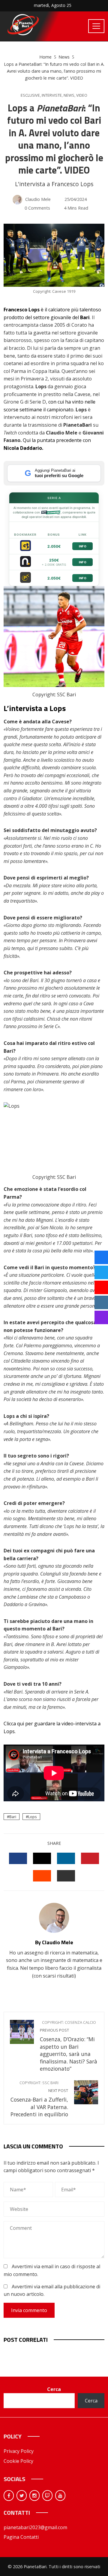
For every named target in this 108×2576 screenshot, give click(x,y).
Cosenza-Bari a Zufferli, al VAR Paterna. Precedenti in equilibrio (39, 2099)
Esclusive (30, 95)
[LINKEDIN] (66, 1858)
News (69, 95)
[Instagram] (34, 2496)
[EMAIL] (66, 1876)
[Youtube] (60, 2496)
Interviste (52, 95)
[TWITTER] (42, 1858)
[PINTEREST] (90, 1858)
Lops (33, 1817)
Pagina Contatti (21, 2537)
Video (82, 95)
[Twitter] (22, 2496)
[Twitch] (47, 2496)
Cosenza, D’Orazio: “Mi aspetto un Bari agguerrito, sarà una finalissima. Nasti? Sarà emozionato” (69, 2046)
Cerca (54, 2389)
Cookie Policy (18, 2461)
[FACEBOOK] (18, 1858)
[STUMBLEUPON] (42, 1876)
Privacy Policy (19, 2451)
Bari (13, 1817)
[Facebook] (9, 2496)
